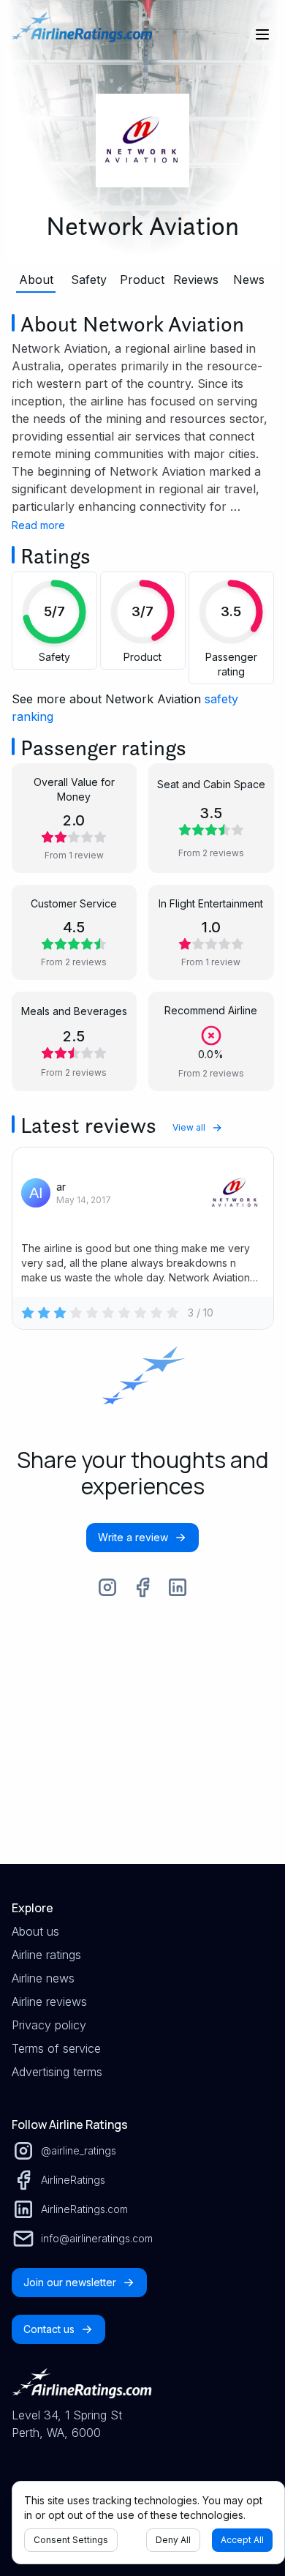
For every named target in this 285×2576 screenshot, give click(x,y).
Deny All (173, 2540)
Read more (38, 525)
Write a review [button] (133, 1537)
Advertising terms (57, 2072)
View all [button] (189, 1127)
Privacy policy (49, 2025)
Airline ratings (46, 1955)
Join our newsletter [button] (70, 2282)
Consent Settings (71, 2540)
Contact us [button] (49, 2329)
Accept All (242, 2540)
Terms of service (56, 2048)
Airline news (43, 1978)
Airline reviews (49, 2002)
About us (35, 1931)
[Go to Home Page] (82, 34)
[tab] (37, 280)
